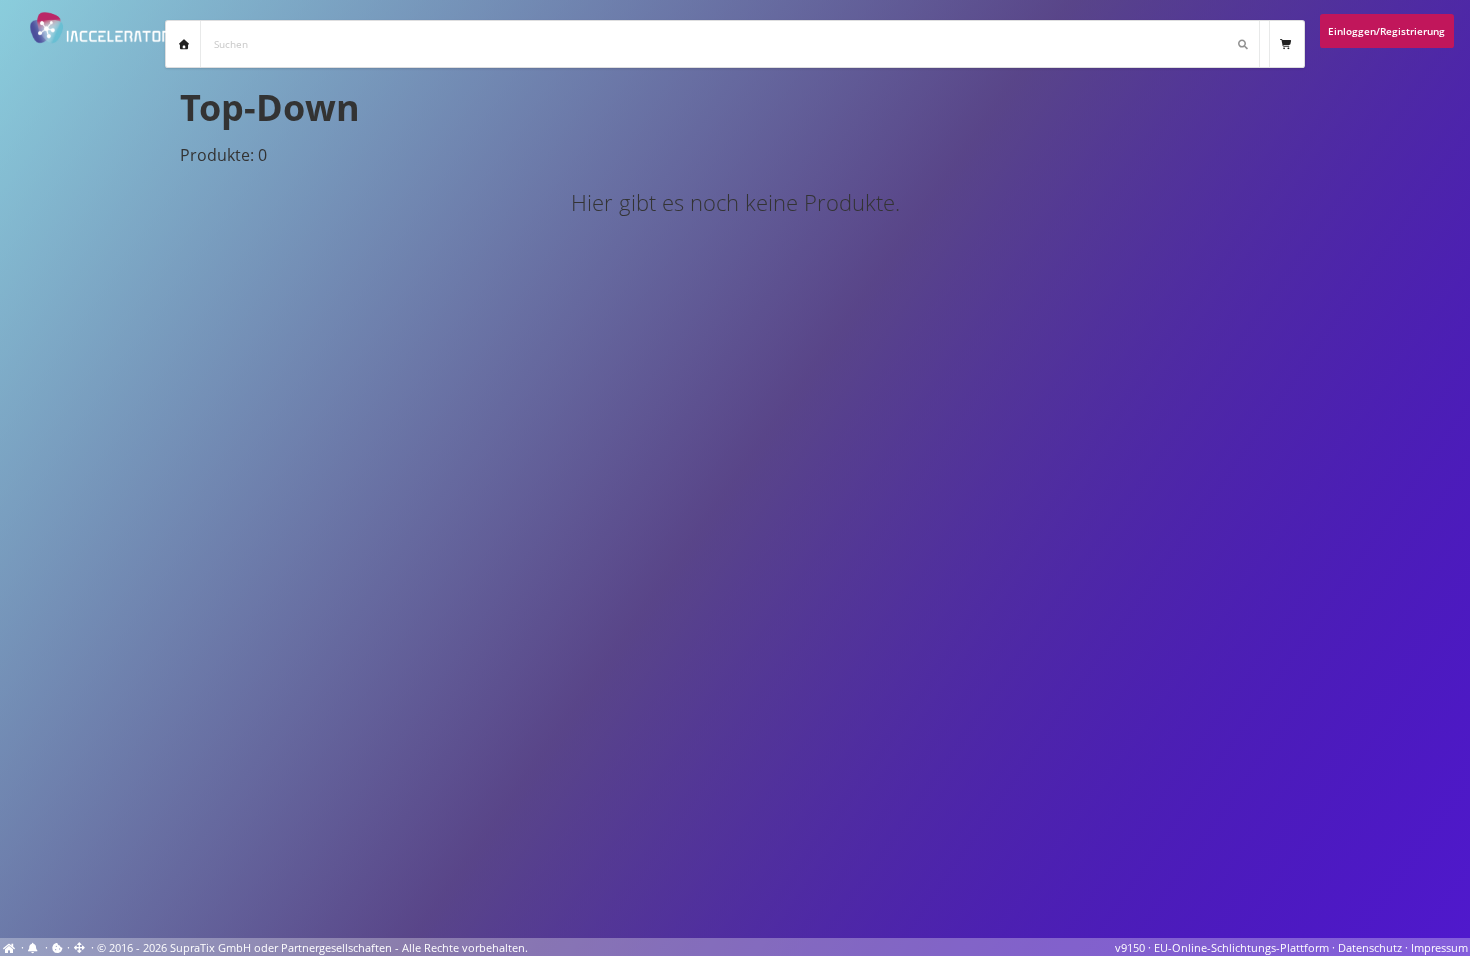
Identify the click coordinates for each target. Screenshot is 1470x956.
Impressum (1439, 948)
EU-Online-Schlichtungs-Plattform (1241, 948)
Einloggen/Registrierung (1386, 31)
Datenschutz (1370, 948)
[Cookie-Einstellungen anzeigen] (57, 948)
